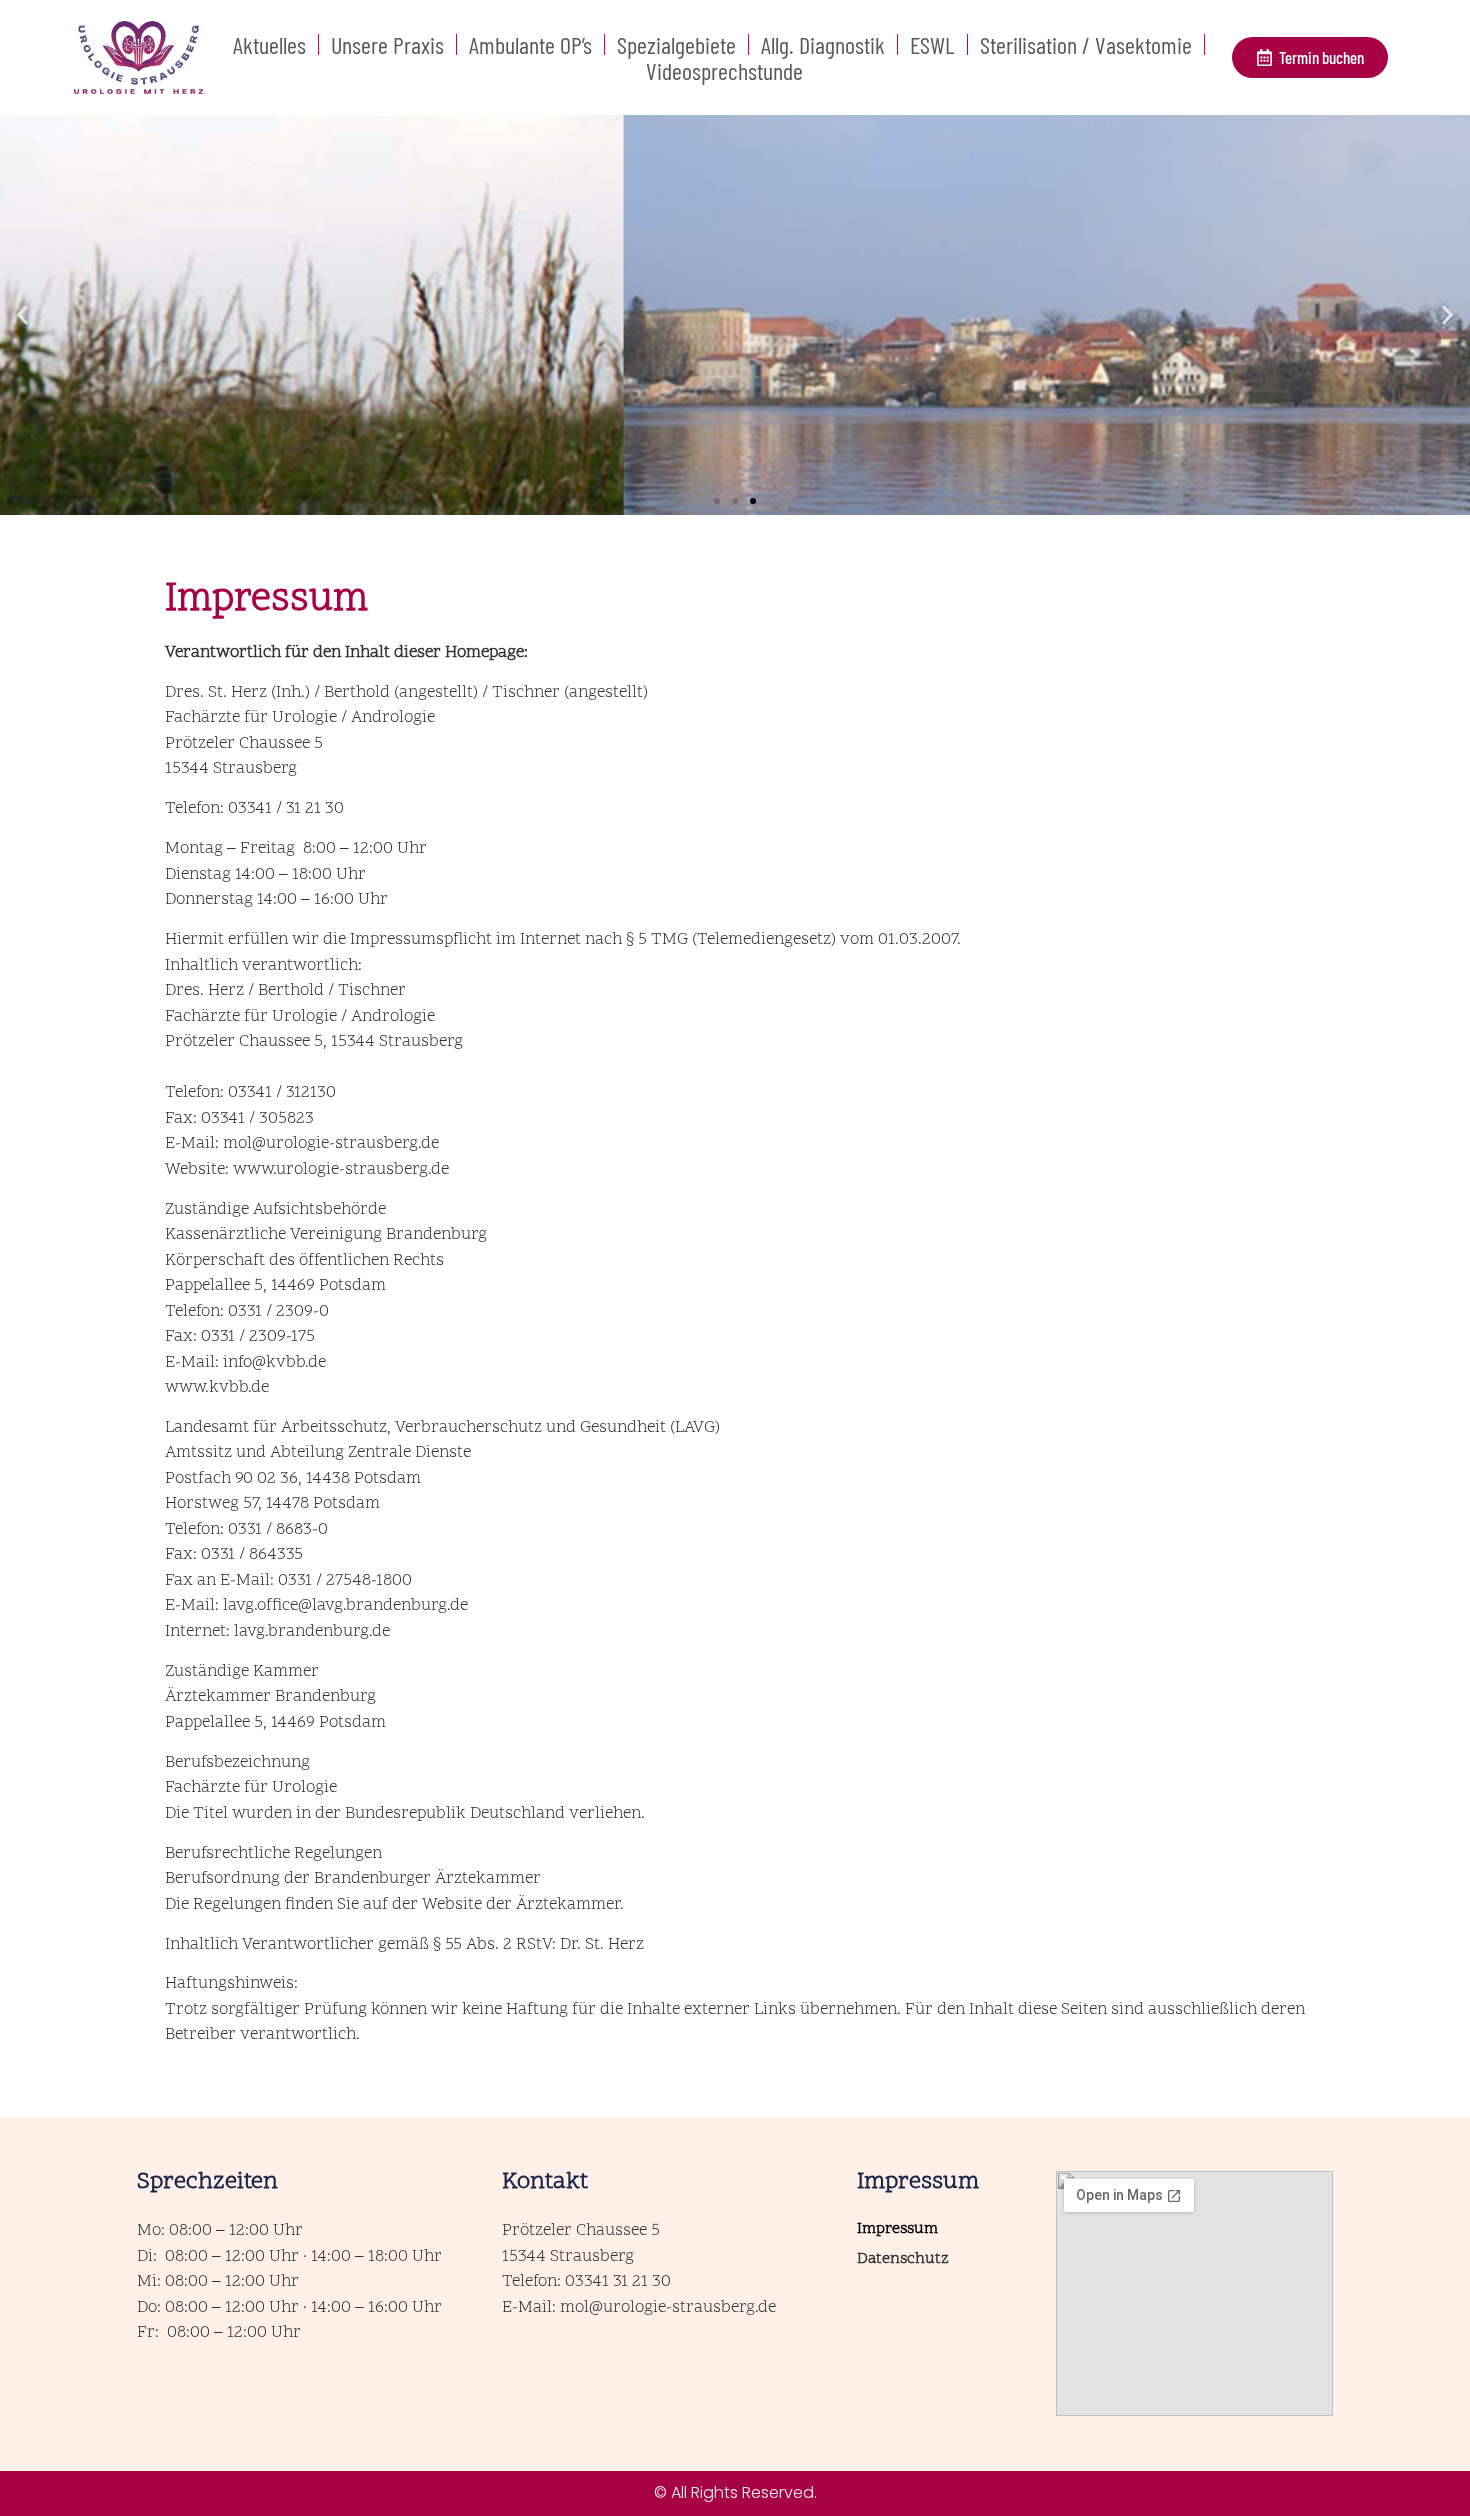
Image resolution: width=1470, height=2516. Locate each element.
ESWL (932, 45)
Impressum (897, 2229)
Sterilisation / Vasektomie (1086, 45)
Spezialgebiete (676, 45)
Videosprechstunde (724, 71)
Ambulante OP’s (530, 45)
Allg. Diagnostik (823, 45)
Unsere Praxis (387, 45)
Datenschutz (903, 2259)
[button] (22, 315)
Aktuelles (269, 45)
